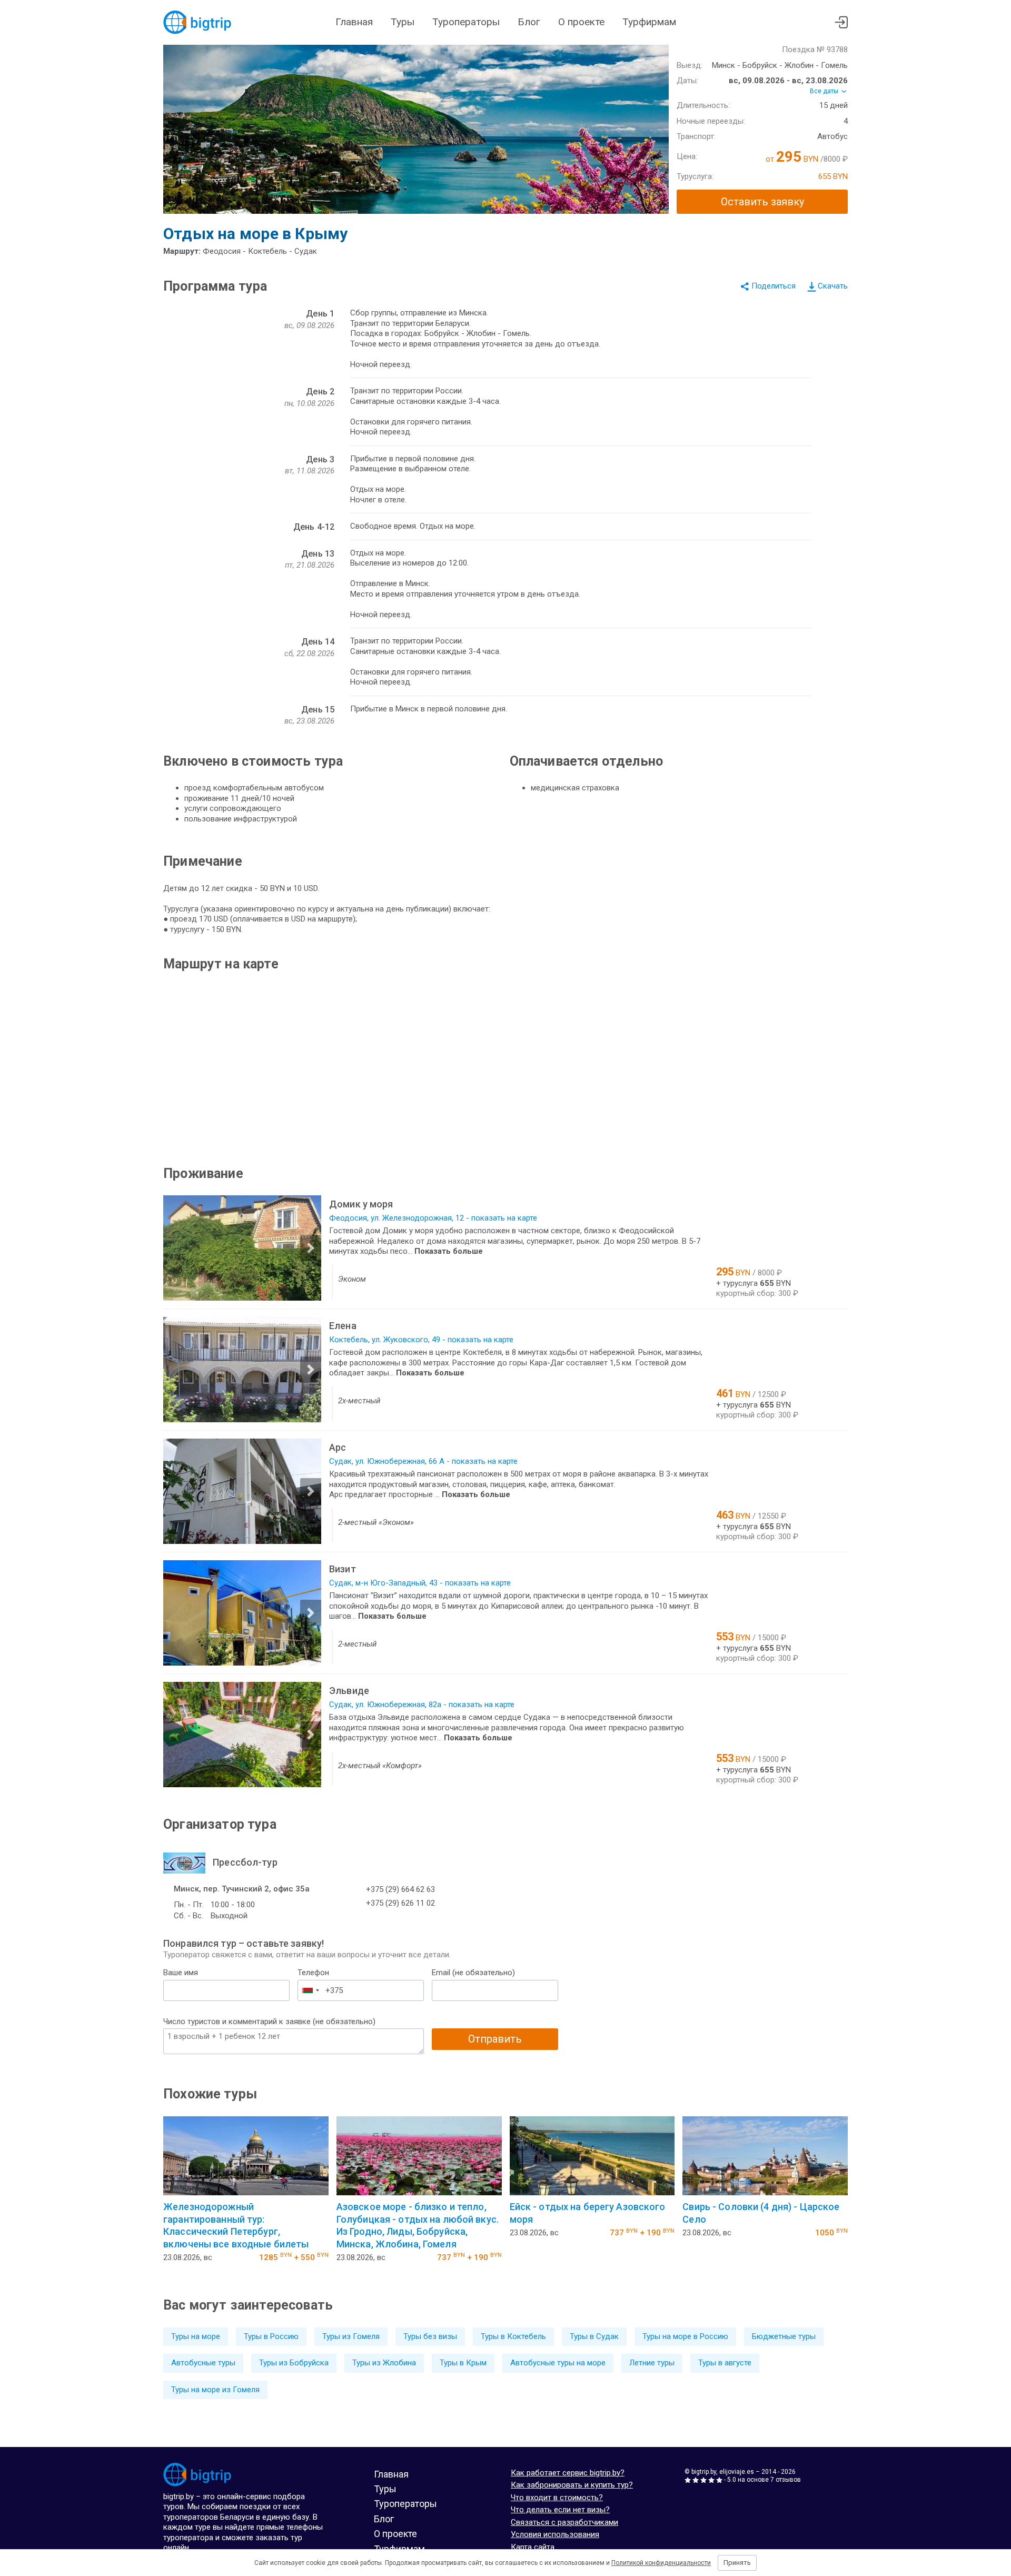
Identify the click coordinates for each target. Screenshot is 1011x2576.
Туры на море (196, 2336)
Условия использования (555, 2534)
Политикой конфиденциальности (661, 2563)
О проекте (581, 22)
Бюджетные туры (784, 2336)
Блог (529, 22)
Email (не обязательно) (473, 1973)
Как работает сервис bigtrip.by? (568, 2473)
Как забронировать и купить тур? (572, 2485)
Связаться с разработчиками (564, 2522)
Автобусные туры (203, 2363)
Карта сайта (533, 2547)
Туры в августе (725, 2363)
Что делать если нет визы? (560, 2510)
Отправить (495, 2039)
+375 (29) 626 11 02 (400, 1903)
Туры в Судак (594, 2336)
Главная (354, 22)
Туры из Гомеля (351, 2336)
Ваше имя (181, 1973)
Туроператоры (466, 22)
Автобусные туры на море (558, 2363)
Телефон (313, 1973)
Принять (737, 2563)
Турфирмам (649, 22)
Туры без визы (430, 2336)
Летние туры (652, 2363)
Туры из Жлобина (384, 2363)
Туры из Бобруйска (294, 2363)
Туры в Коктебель (513, 2336)
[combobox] (310, 1990)
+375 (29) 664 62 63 (400, 1889)
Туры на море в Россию (685, 2336)
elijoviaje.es (737, 2472)
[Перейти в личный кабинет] (841, 22)
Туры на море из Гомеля (215, 2390)
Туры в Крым (463, 2363)
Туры (403, 22)
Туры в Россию (271, 2336)
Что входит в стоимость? (557, 2498)
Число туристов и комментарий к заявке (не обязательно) (269, 2022)
